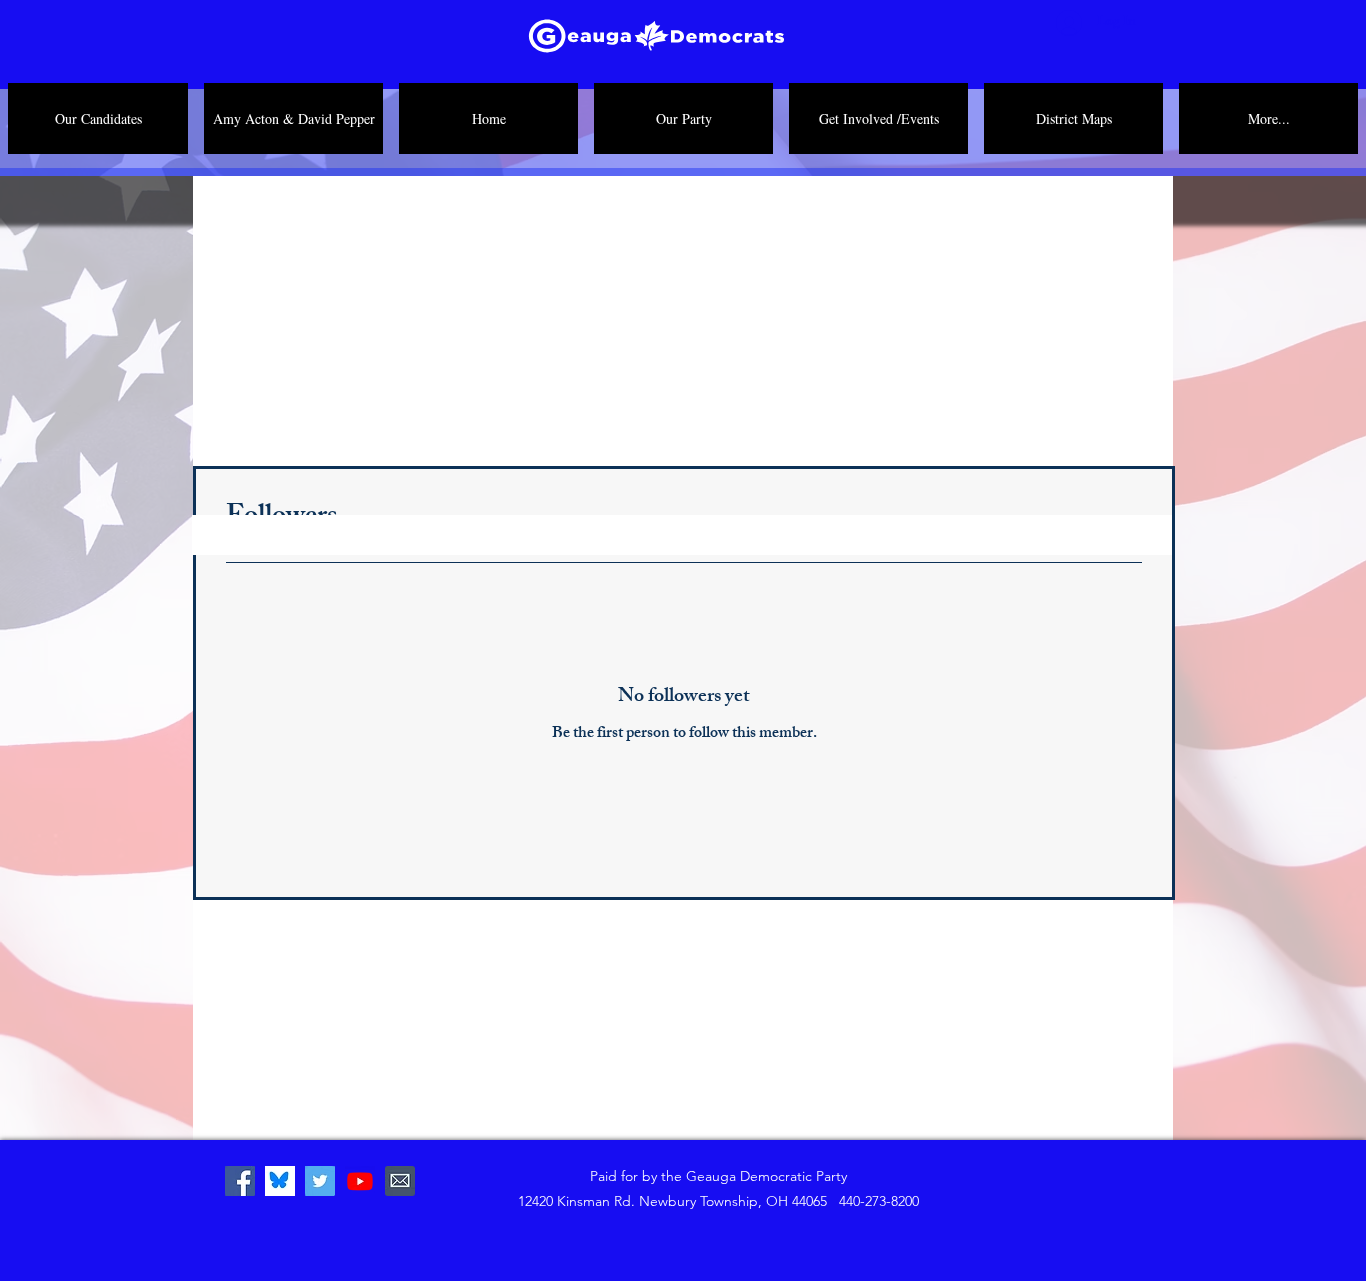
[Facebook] (240, 1181)
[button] (683, 118)
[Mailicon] (400, 1181)
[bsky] (280, 1181)
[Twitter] (320, 1181)
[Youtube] (360, 1181)
